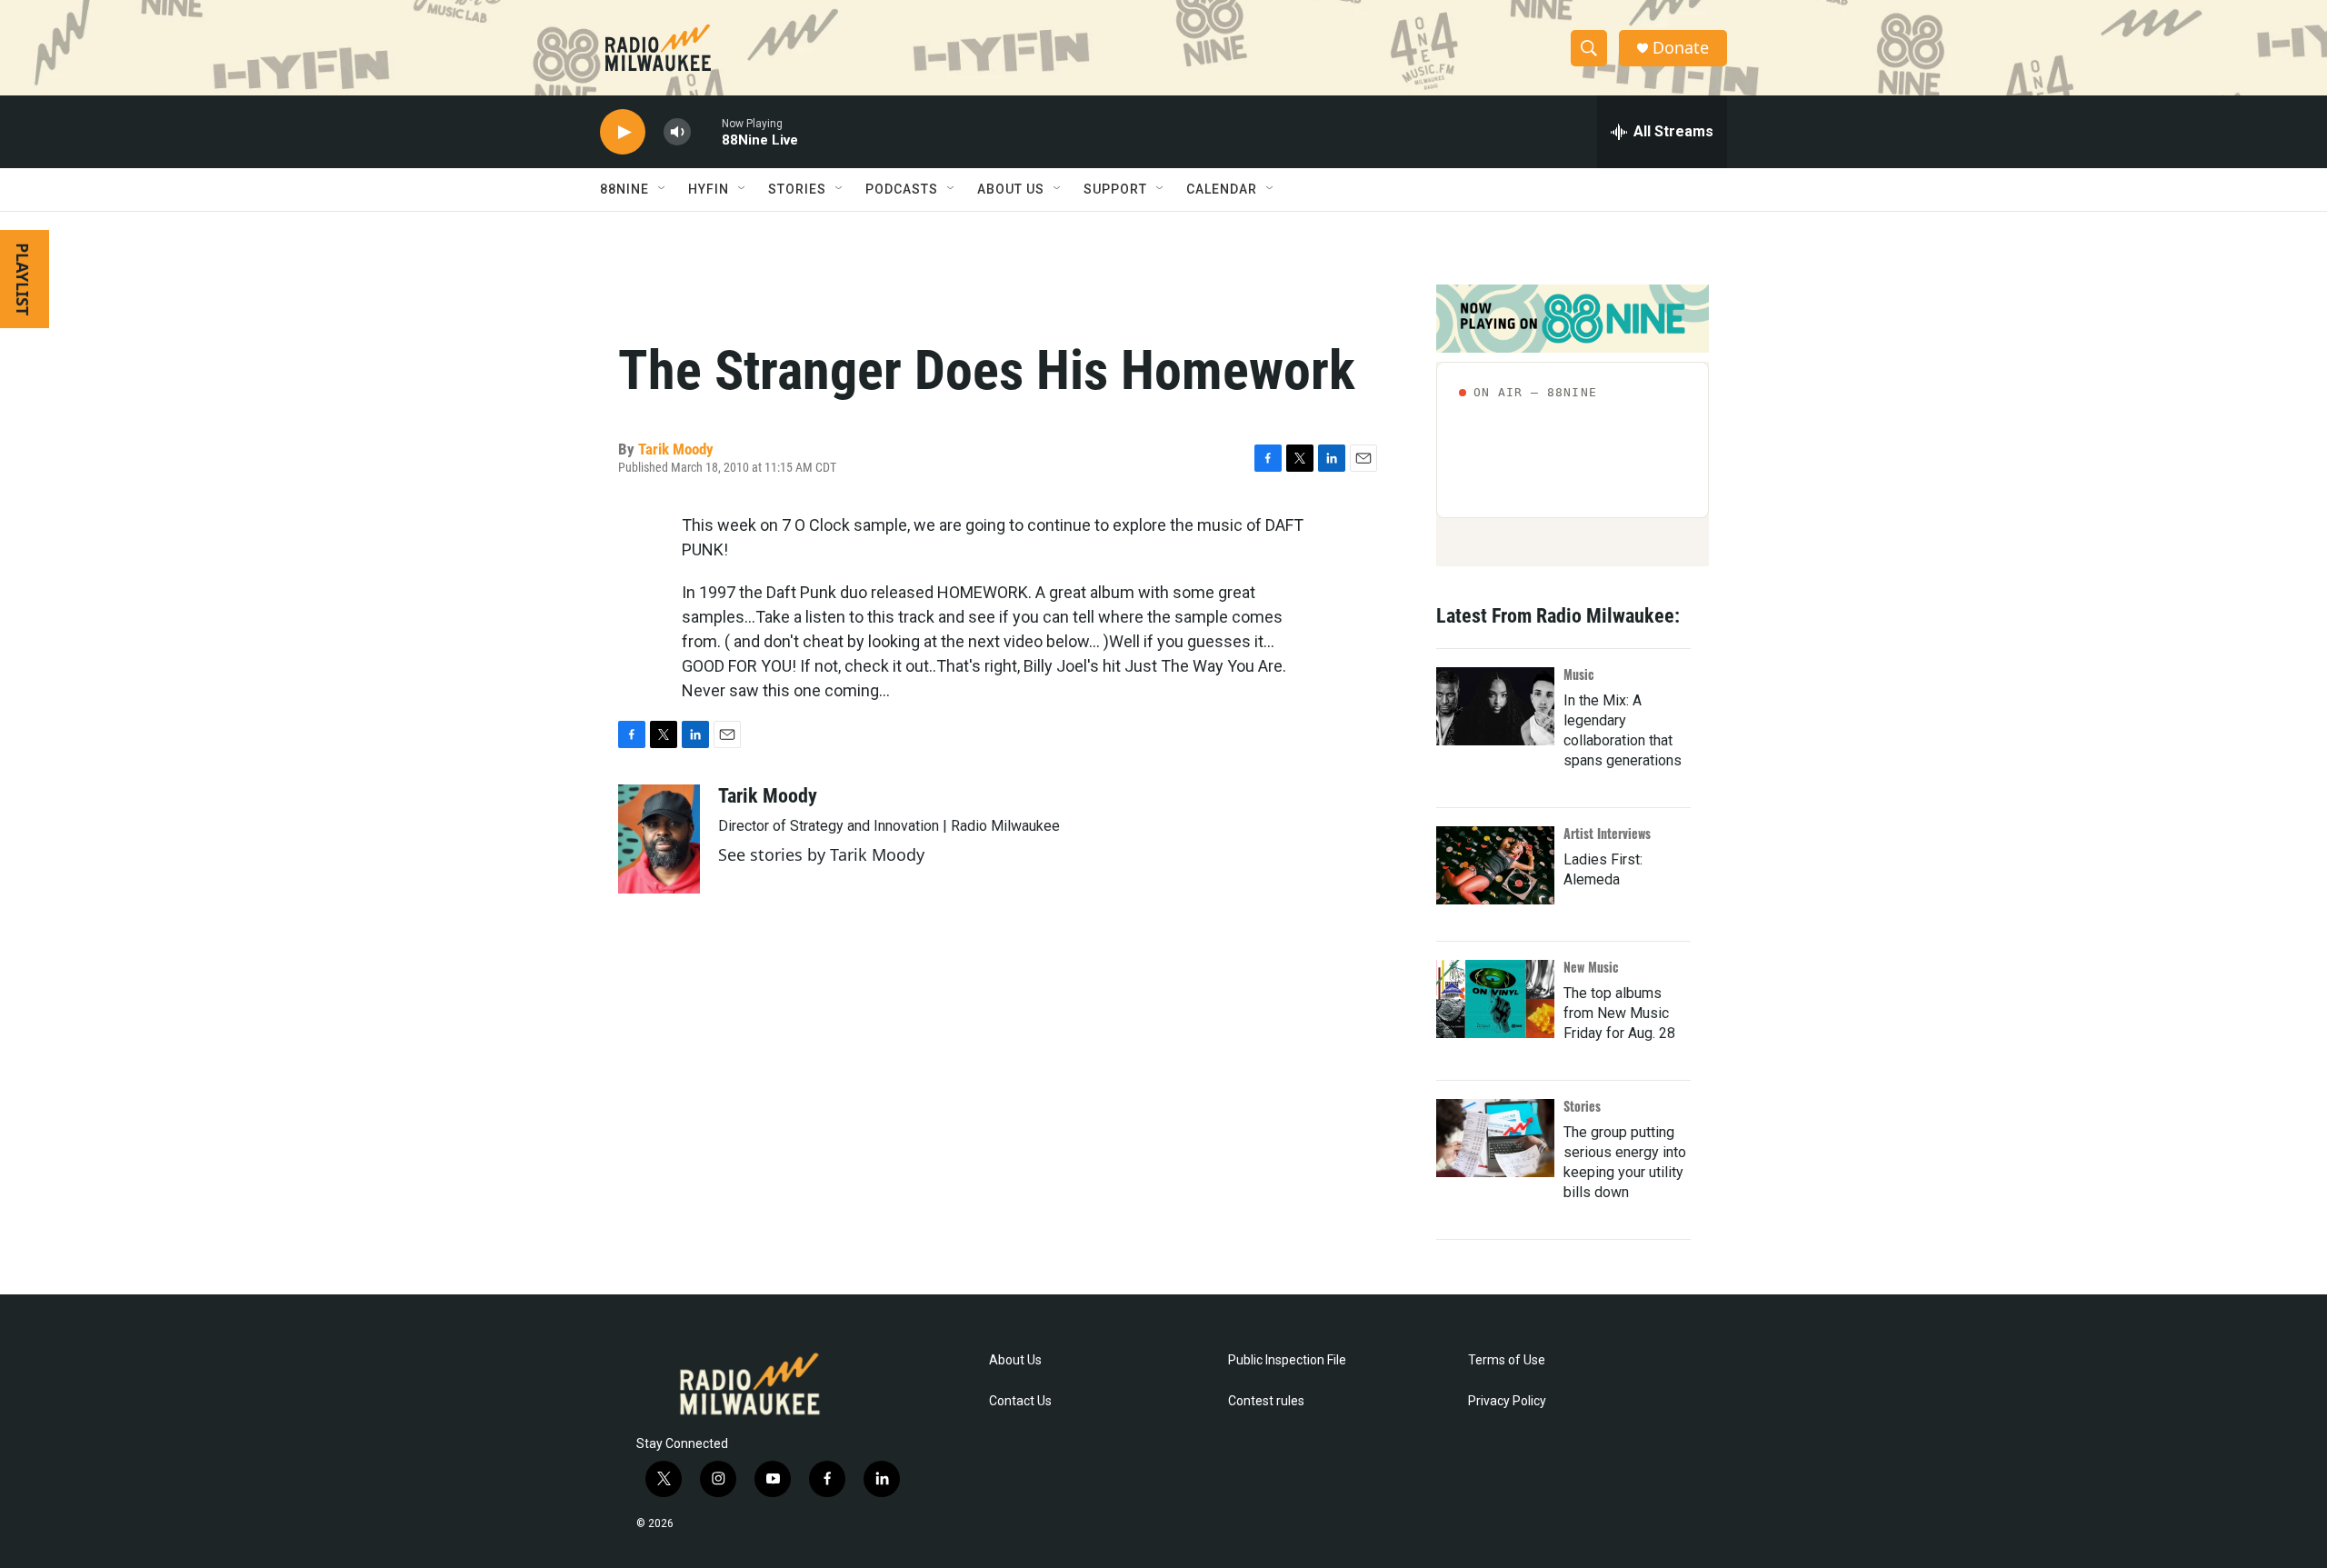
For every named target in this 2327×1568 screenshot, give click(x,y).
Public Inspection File (1287, 1360)
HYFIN (709, 189)
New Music (1591, 967)
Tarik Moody (676, 449)
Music (1579, 674)
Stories (1582, 1106)
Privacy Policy (1507, 1401)
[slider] (706, 131)
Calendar (1222, 189)
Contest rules (1266, 1401)
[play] (623, 132)
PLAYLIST (23, 279)
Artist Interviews (1607, 833)
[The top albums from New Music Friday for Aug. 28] (1495, 999)
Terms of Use (1507, 1360)
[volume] (677, 132)
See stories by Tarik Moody (821, 854)
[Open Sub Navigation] (663, 189)
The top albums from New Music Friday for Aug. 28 (1619, 1013)
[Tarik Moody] (659, 839)
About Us (1015, 1360)
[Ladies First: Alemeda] (1495, 865)
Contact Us (1020, 1401)
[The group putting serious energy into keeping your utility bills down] (1495, 1138)
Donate (1681, 48)
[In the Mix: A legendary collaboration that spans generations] (1495, 706)
